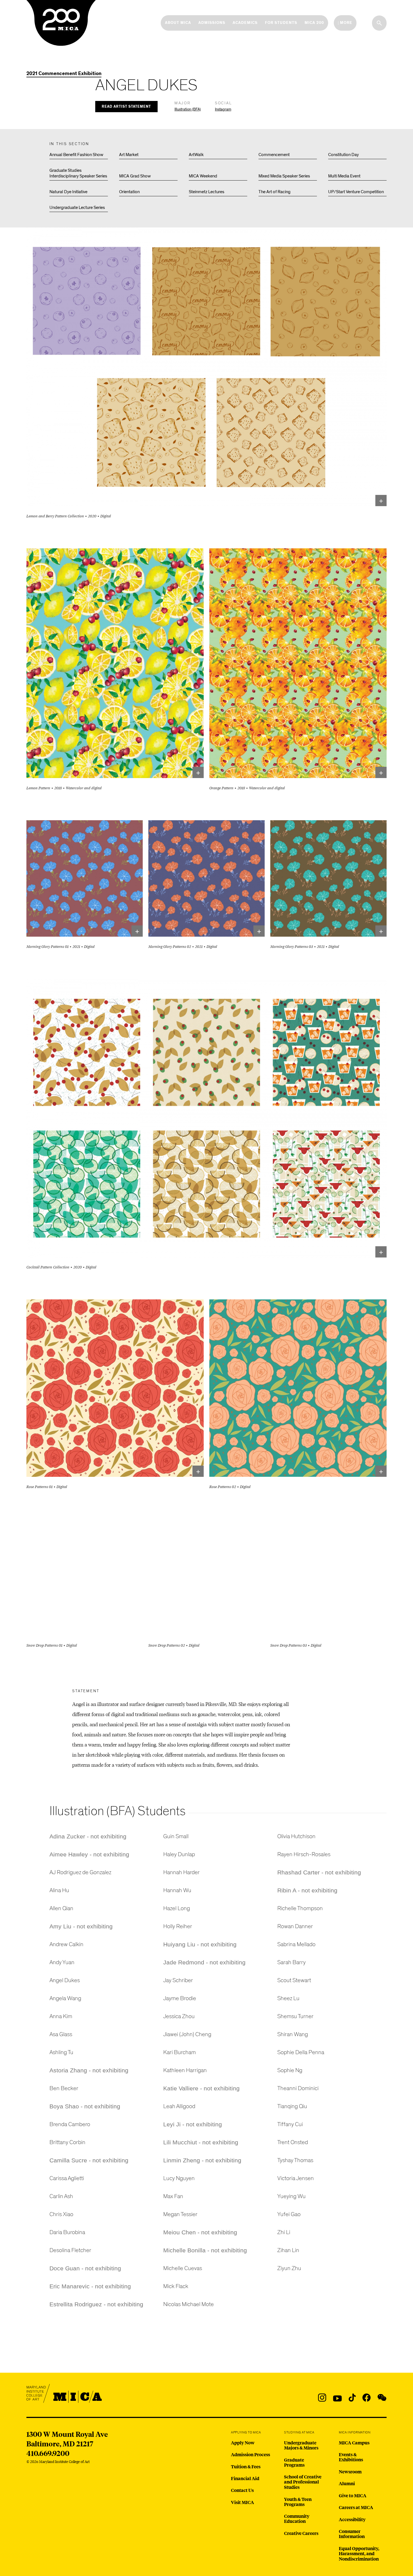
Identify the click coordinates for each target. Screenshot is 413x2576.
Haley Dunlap (179, 1854)
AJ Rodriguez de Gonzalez (80, 1872)
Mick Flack (176, 2286)
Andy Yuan (62, 1962)
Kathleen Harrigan (185, 2070)
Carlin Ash (61, 2196)
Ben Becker (64, 2088)
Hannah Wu (177, 1890)
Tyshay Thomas (295, 2160)
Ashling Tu (61, 2052)
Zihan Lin (288, 2250)
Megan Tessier (180, 2214)
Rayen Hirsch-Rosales (304, 1854)
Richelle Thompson (300, 1908)
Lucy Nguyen (179, 2178)
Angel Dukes (65, 1980)
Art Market (129, 155)
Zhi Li (284, 2232)
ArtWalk (196, 155)
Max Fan (173, 2196)
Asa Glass (61, 2034)
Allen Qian (61, 1908)
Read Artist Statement (126, 107)
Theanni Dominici (298, 2088)
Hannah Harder (181, 1872)
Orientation (129, 192)
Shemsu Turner (295, 2016)
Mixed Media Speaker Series (284, 176)
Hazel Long (177, 1908)
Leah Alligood (179, 2106)
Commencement (274, 155)
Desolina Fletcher (70, 2250)
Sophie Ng (290, 2070)
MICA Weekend (203, 176)
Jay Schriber (178, 1980)
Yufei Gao (289, 2214)
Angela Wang (65, 1998)
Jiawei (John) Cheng (187, 2034)
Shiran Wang (293, 2034)
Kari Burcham (180, 2052)
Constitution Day (343, 155)
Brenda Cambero (70, 2124)
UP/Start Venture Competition (356, 192)
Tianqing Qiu (292, 2106)
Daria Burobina (67, 2232)
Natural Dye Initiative (68, 192)
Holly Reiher (178, 1926)
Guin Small (176, 1836)
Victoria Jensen (296, 2178)
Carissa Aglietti (67, 2178)
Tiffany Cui (290, 2124)
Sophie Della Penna (301, 2052)
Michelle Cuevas (183, 2268)
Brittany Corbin (67, 2142)
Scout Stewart (294, 1980)
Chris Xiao (61, 2214)
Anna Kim (61, 2016)
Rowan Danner (295, 1926)
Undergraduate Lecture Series (77, 208)
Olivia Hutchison (296, 1836)
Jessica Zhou (179, 2016)
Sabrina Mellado (296, 1944)
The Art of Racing (274, 192)
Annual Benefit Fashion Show (76, 155)
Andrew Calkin (66, 1944)
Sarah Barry (291, 1962)
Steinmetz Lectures (206, 192)
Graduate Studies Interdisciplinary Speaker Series (78, 173)
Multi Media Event (344, 176)
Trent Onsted (293, 2142)
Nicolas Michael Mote (189, 2304)
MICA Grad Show (135, 176)
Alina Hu (59, 1890)
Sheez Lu (288, 1998)
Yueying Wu (291, 2196)
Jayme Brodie (180, 1998)
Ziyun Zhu (289, 2268)
